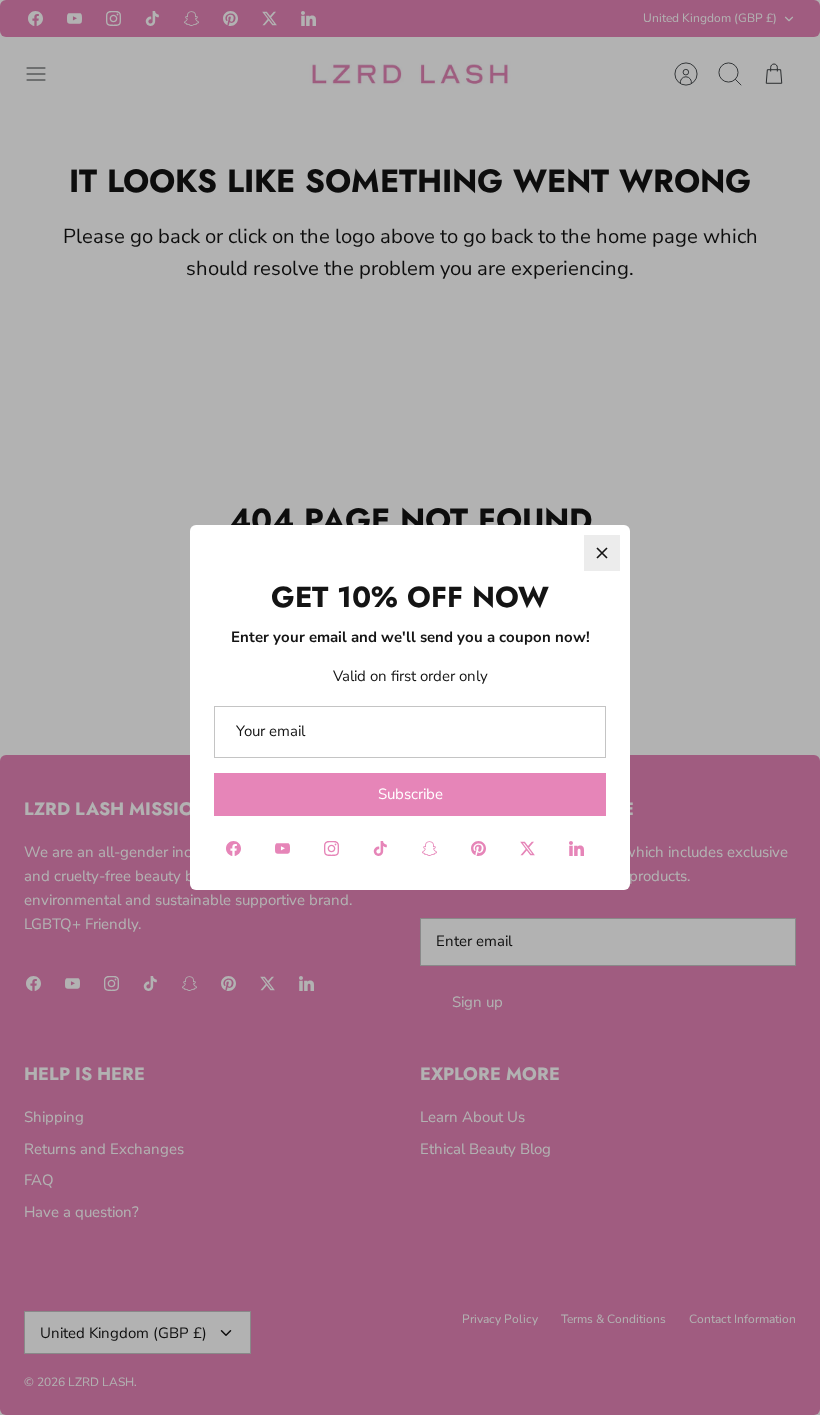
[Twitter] (527, 848)
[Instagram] (331, 848)
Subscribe (410, 794)
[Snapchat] (429, 848)
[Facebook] (233, 848)
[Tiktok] (380, 848)
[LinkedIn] (576, 848)
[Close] (602, 553)
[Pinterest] (478, 848)
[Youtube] (282, 848)
